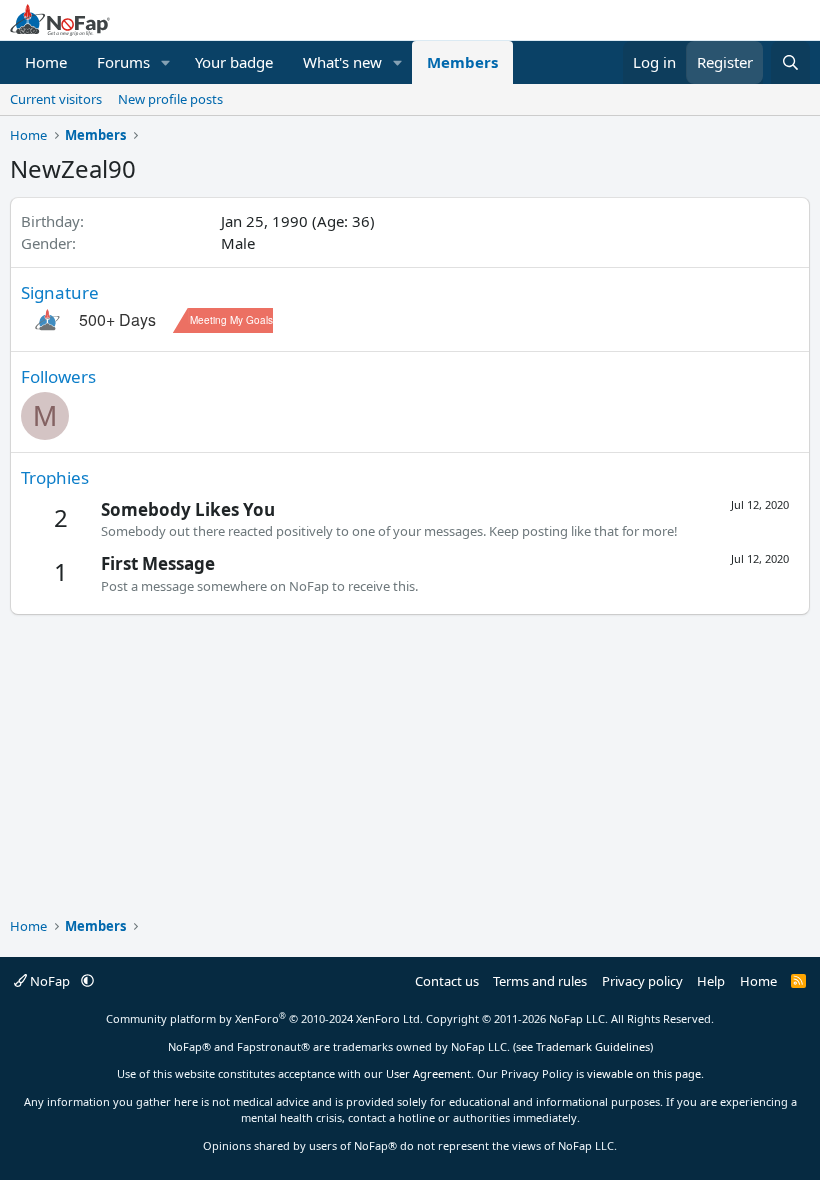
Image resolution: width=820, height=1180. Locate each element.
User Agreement (428, 1073)
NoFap (50, 981)
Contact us (447, 981)
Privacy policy (642, 981)
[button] (166, 62)
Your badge (234, 62)
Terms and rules (540, 981)
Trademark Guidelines (593, 1046)
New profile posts (170, 99)
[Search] (790, 62)
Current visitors (56, 99)
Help (711, 981)
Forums (123, 62)
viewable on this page (644, 1073)
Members (462, 62)
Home (46, 62)
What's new (342, 62)
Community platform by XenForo (264, 1018)
